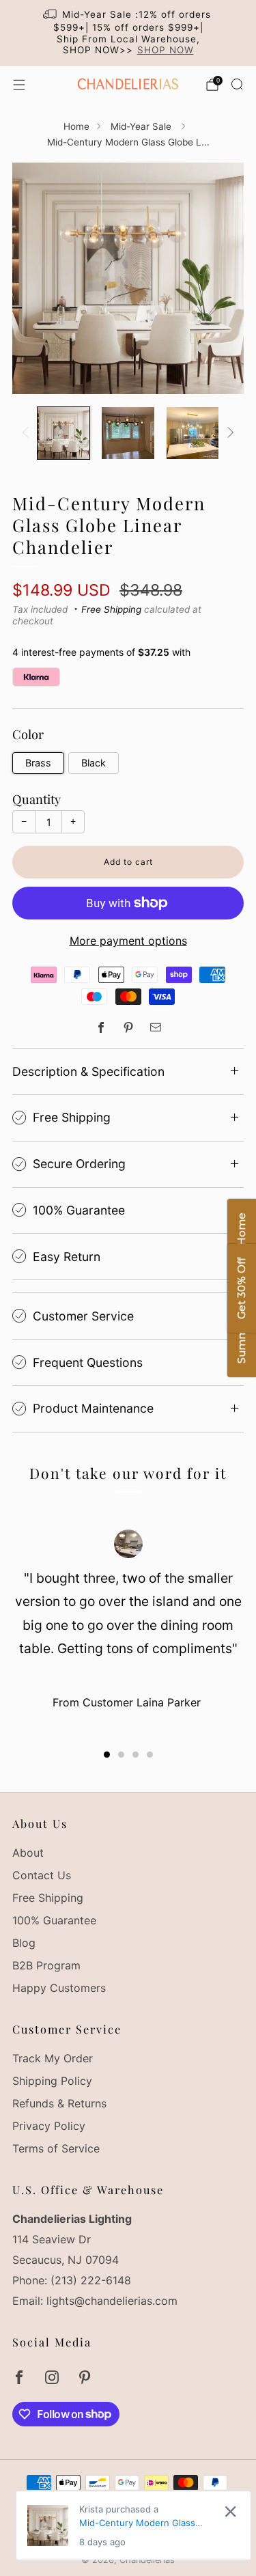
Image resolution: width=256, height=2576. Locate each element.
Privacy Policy (49, 2126)
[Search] (237, 84)
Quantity (37, 799)
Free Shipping (111, 609)
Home (76, 126)
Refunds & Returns (59, 2103)
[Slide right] (228, 433)
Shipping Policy (52, 2081)
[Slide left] (28, 433)
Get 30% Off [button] (241, 1288)
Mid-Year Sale (142, 126)
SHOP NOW (166, 50)
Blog (24, 1943)
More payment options (128, 941)
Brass (38, 763)
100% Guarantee (54, 1920)
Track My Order (53, 2058)
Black (94, 763)
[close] (230, 2511)
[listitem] (128, 33)
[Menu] (19, 85)
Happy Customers (59, 1988)
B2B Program (46, 1965)
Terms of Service (56, 2148)
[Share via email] (156, 1027)
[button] (107, 1755)
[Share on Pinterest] (128, 1027)
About (28, 1853)
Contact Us (42, 1875)
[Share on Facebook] (101, 1027)
